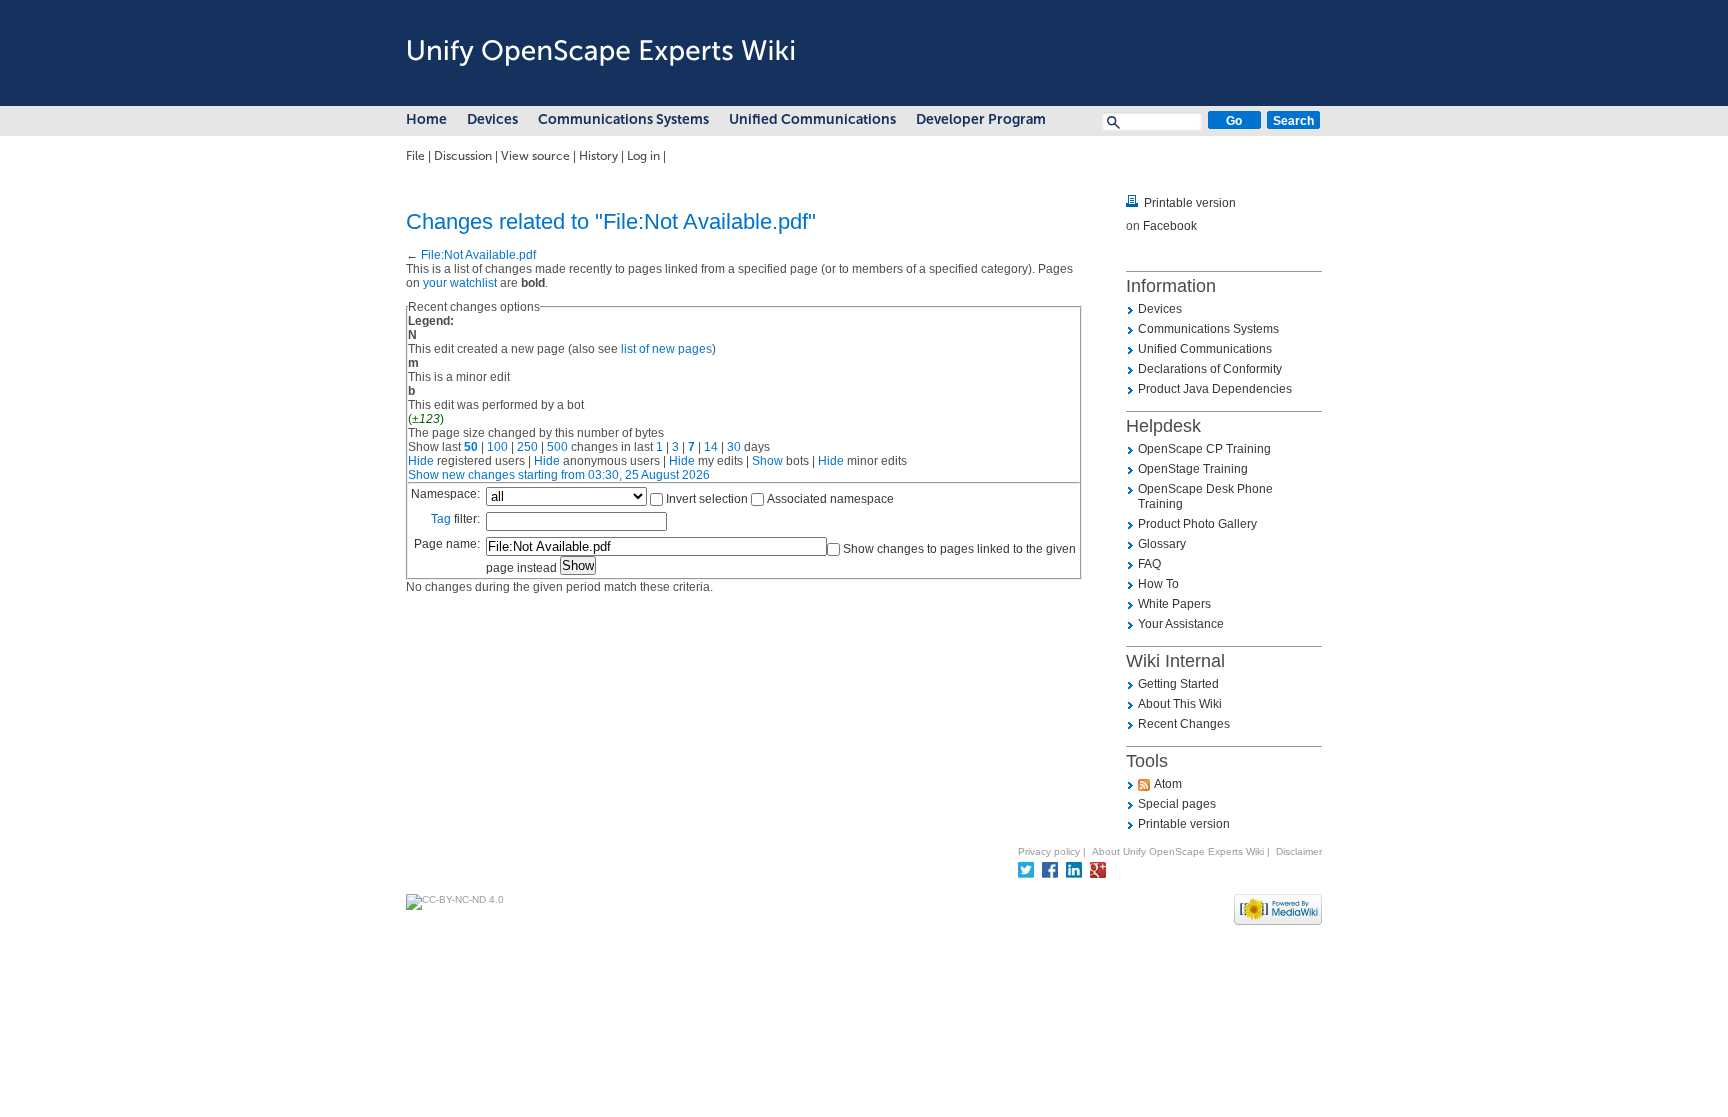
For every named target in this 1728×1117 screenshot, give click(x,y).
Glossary (1162, 544)
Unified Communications (812, 119)
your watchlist (460, 283)
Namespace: (445, 494)
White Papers (1174, 604)
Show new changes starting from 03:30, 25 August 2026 (559, 475)
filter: (455, 519)
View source (535, 156)
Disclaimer (1299, 851)
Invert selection (707, 499)
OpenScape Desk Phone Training (1205, 496)
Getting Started (1178, 684)
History (598, 156)
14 (711, 447)
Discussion (463, 156)
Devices (492, 119)
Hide (421, 461)
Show (767, 461)
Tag (441, 519)
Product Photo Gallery (1197, 524)
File (415, 156)
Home (426, 119)
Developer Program (981, 119)
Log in (643, 156)
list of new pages (666, 349)
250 (527, 447)
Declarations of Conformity (1210, 369)
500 (557, 447)
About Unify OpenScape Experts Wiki (1178, 851)
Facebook (1170, 226)
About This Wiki (1180, 704)
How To (1158, 584)
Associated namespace (830, 499)
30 (734, 447)
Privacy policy (1049, 851)
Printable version (1190, 203)
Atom (1168, 784)
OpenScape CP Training (1204, 449)
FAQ (1149, 564)
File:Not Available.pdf (478, 255)
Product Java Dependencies (1215, 389)
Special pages (1177, 804)
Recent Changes (1184, 724)
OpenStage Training (1193, 469)
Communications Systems (623, 119)
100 (497, 447)
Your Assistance (1181, 624)
